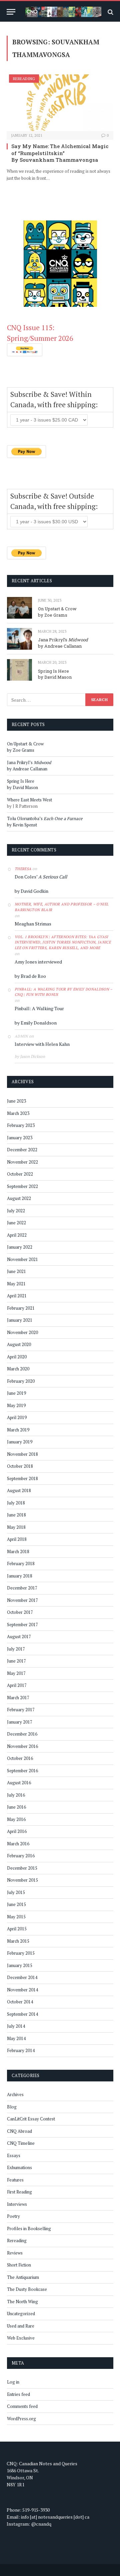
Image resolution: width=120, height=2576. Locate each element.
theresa (23, 869)
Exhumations (19, 2167)
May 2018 (16, 1527)
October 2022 (20, 1174)
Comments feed (22, 2406)
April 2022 (17, 1235)
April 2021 (17, 1296)
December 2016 (22, 1734)
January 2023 (20, 1138)
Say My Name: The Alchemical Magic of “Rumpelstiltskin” (60, 149)
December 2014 (22, 1977)
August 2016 (19, 1783)
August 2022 (19, 1198)
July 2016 (16, 1795)
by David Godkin (31, 891)
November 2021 (22, 1259)
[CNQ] (63, 12)
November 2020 (22, 1332)
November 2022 (22, 1162)
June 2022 (16, 1223)
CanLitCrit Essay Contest (31, 2119)
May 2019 (16, 1405)
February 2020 (21, 1381)
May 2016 (16, 1819)
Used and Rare (21, 2326)
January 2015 (20, 1965)
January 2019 (20, 1442)
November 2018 (22, 1454)
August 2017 (19, 1637)
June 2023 (16, 1101)
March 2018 (18, 1551)
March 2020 (18, 1369)
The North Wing (22, 2302)
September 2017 (22, 1625)
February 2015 (21, 1953)
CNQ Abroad (19, 2131)
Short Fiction (19, 2265)
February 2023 (21, 1125)
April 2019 (17, 1417)
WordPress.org (21, 2419)
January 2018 (20, 1576)
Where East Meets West (29, 800)
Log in (13, 2382)
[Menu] (11, 12)
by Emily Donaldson (36, 1023)
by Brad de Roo (30, 976)
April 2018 (17, 1539)
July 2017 (16, 1649)
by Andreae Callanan (60, 646)
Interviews (17, 2204)
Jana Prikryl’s (63, 640)
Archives (15, 2094)
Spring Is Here (53, 671)
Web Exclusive (21, 2338)
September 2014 (22, 2014)
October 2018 (20, 1466)
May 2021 (16, 1284)
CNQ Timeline (21, 2143)
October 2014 (20, 2002)
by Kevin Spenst (22, 825)
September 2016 (22, 1771)
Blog (12, 2107)
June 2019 (16, 1393)
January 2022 (20, 1247)
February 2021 (21, 1308)
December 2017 (22, 1588)
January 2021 (20, 1320)
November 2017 (22, 1600)
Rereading (24, 79)
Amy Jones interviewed (38, 962)
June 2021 (16, 1271)
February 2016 (21, 1856)
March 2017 (18, 1698)
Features (15, 2180)
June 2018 (16, 1515)
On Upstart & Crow (57, 609)
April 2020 (17, 1357)
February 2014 (21, 2050)
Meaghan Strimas (33, 924)
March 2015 (18, 1941)
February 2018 (21, 1563)
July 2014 (16, 2026)
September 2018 (22, 1478)
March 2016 (18, 1844)
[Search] (110, 12)
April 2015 (17, 1929)
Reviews (15, 2253)
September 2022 (22, 1186)
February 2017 (21, 1710)
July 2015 (16, 1892)
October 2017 (20, 1612)
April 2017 (17, 1685)
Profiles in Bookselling (29, 2228)
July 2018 (16, 1503)
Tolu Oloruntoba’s (45, 818)
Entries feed (18, 2394)
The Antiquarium (23, 2277)
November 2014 (22, 1990)
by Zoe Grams (53, 615)
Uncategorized (21, 2314)
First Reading (19, 2192)
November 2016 (22, 1746)
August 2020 (19, 1344)
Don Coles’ (41, 877)
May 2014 (16, 2038)
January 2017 (20, 1722)
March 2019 (18, 1430)
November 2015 (22, 1880)
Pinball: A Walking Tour (39, 1008)
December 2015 (22, 1868)
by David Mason (55, 677)
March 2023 (18, 1113)
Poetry (13, 2216)
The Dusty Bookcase (27, 2289)
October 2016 (20, 1758)
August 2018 (19, 1490)
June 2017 (16, 1661)
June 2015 (16, 1904)
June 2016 (16, 1807)
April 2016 (17, 1831)
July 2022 (16, 1211)
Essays (14, 2155)
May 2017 (16, 1673)
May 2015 (16, 1917)
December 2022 (22, 1150)
